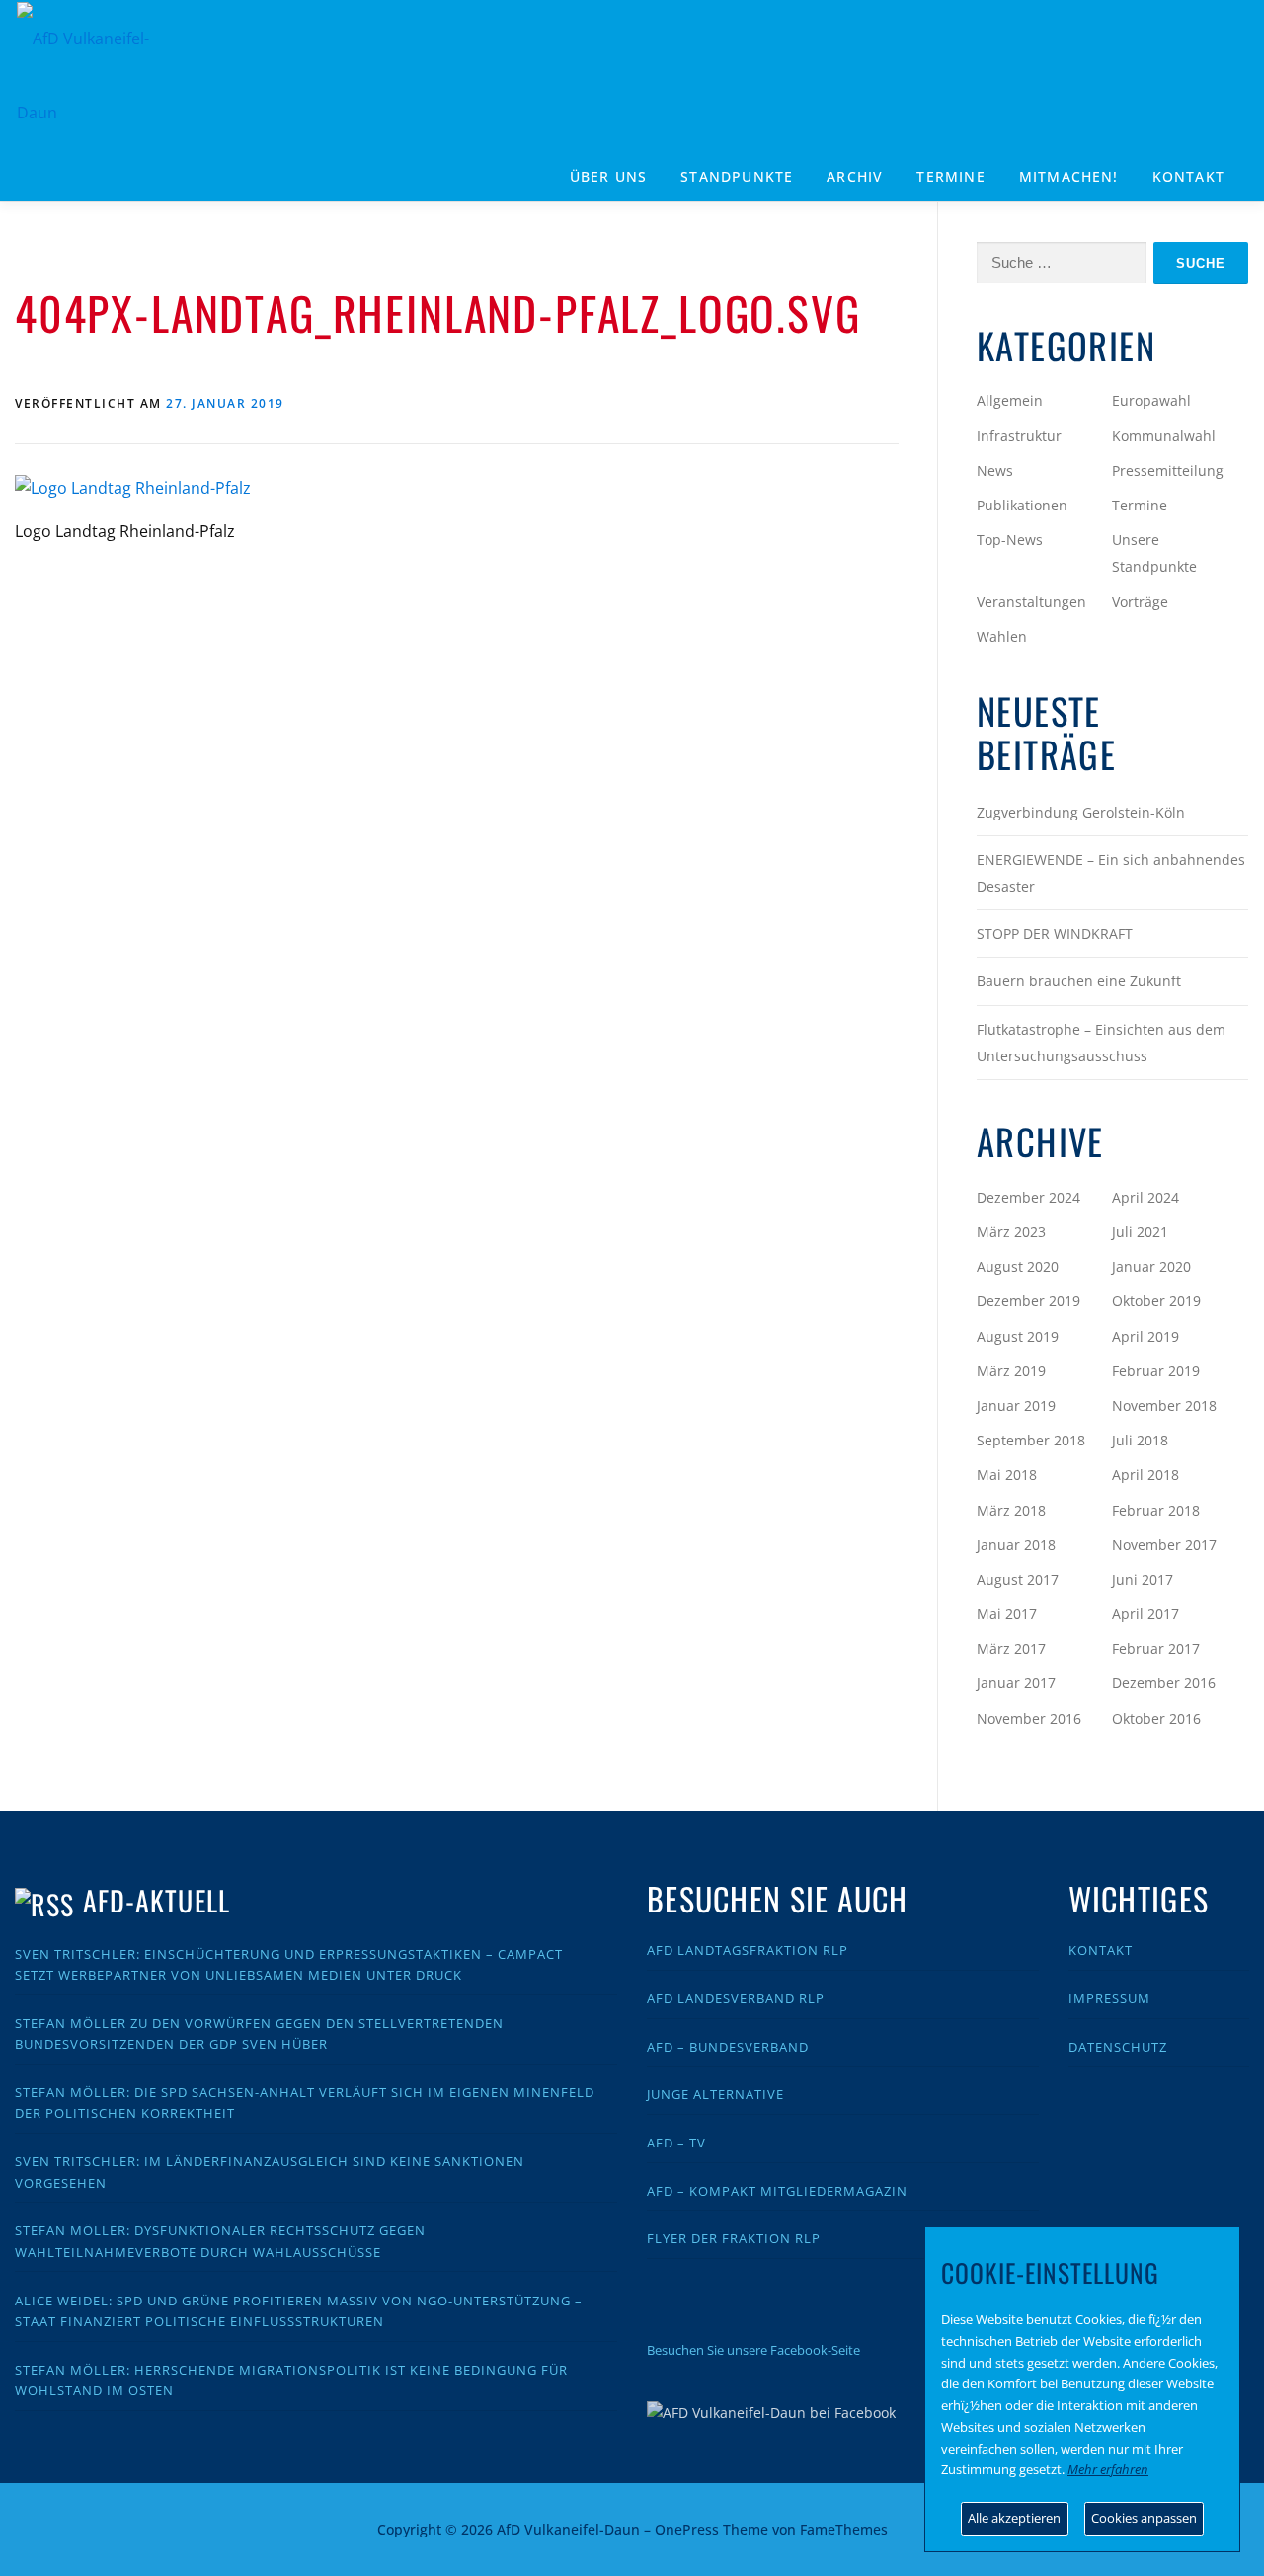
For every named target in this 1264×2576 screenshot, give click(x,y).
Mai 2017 (1007, 1614)
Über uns (609, 176)
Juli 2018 (1140, 1440)
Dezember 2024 (1028, 1197)
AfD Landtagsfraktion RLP (748, 1950)
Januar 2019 (1016, 1405)
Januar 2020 (1151, 1266)
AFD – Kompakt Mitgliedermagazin (777, 2191)
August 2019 (1018, 1336)
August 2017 (1018, 1579)
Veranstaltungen (1031, 602)
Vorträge (1140, 602)
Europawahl (1151, 400)
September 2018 (1031, 1440)
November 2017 (1164, 1545)
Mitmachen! (1069, 176)
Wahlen (1002, 636)
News (995, 470)
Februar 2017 (1156, 1648)
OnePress (687, 2529)
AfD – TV (676, 2143)
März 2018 (1011, 1510)
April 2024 (1145, 1197)
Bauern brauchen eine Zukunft (1079, 981)
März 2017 (1011, 1648)
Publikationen (1022, 505)
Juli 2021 (1140, 1232)
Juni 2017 (1143, 1579)
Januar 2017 (1016, 1683)
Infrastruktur (1019, 436)
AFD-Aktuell (157, 1900)
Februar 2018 (1156, 1510)
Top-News (1010, 540)
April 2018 (1145, 1475)
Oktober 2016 (1156, 1718)
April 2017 (1145, 1614)
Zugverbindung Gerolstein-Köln (1081, 812)
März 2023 (1011, 1232)
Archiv (855, 176)
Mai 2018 (1007, 1475)
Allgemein (1010, 400)
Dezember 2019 (1028, 1301)
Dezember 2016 (1164, 1683)
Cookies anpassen (1144, 2518)
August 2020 (1018, 1266)
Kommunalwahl (1164, 436)
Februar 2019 (1156, 1371)
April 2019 (1145, 1336)
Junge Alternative (715, 2094)
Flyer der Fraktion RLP (734, 2238)
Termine (950, 176)
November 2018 (1164, 1405)
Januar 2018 (1016, 1545)
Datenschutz (1118, 2047)
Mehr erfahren (1108, 2469)
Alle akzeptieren (1014, 2518)
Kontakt (1188, 176)
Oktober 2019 (1156, 1301)
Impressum (1109, 1998)
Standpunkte (737, 176)
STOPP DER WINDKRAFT (1055, 934)
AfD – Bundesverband (728, 2047)
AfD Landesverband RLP (736, 1998)
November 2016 (1029, 1718)
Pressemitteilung (1168, 470)
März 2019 (1011, 1371)
